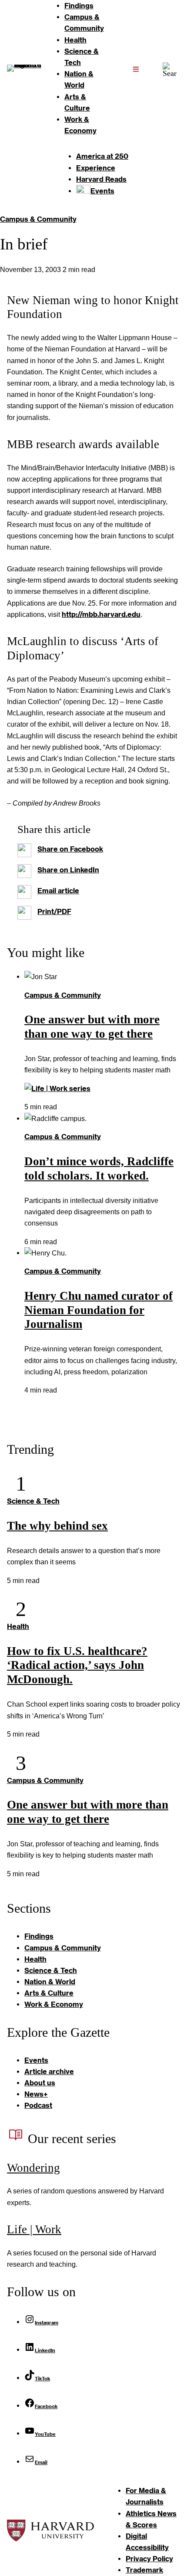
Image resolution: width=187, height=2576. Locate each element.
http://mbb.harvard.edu (101, 614)
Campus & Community (38, 219)
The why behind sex (57, 1526)
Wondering (33, 2168)
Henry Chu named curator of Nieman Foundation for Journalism (99, 1310)
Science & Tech (33, 1501)
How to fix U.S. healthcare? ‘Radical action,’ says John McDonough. (77, 1665)
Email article (58, 890)
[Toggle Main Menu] (136, 69)
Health (18, 1626)
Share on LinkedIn (68, 870)
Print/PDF (54, 911)
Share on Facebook (70, 849)
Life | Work (34, 2229)
